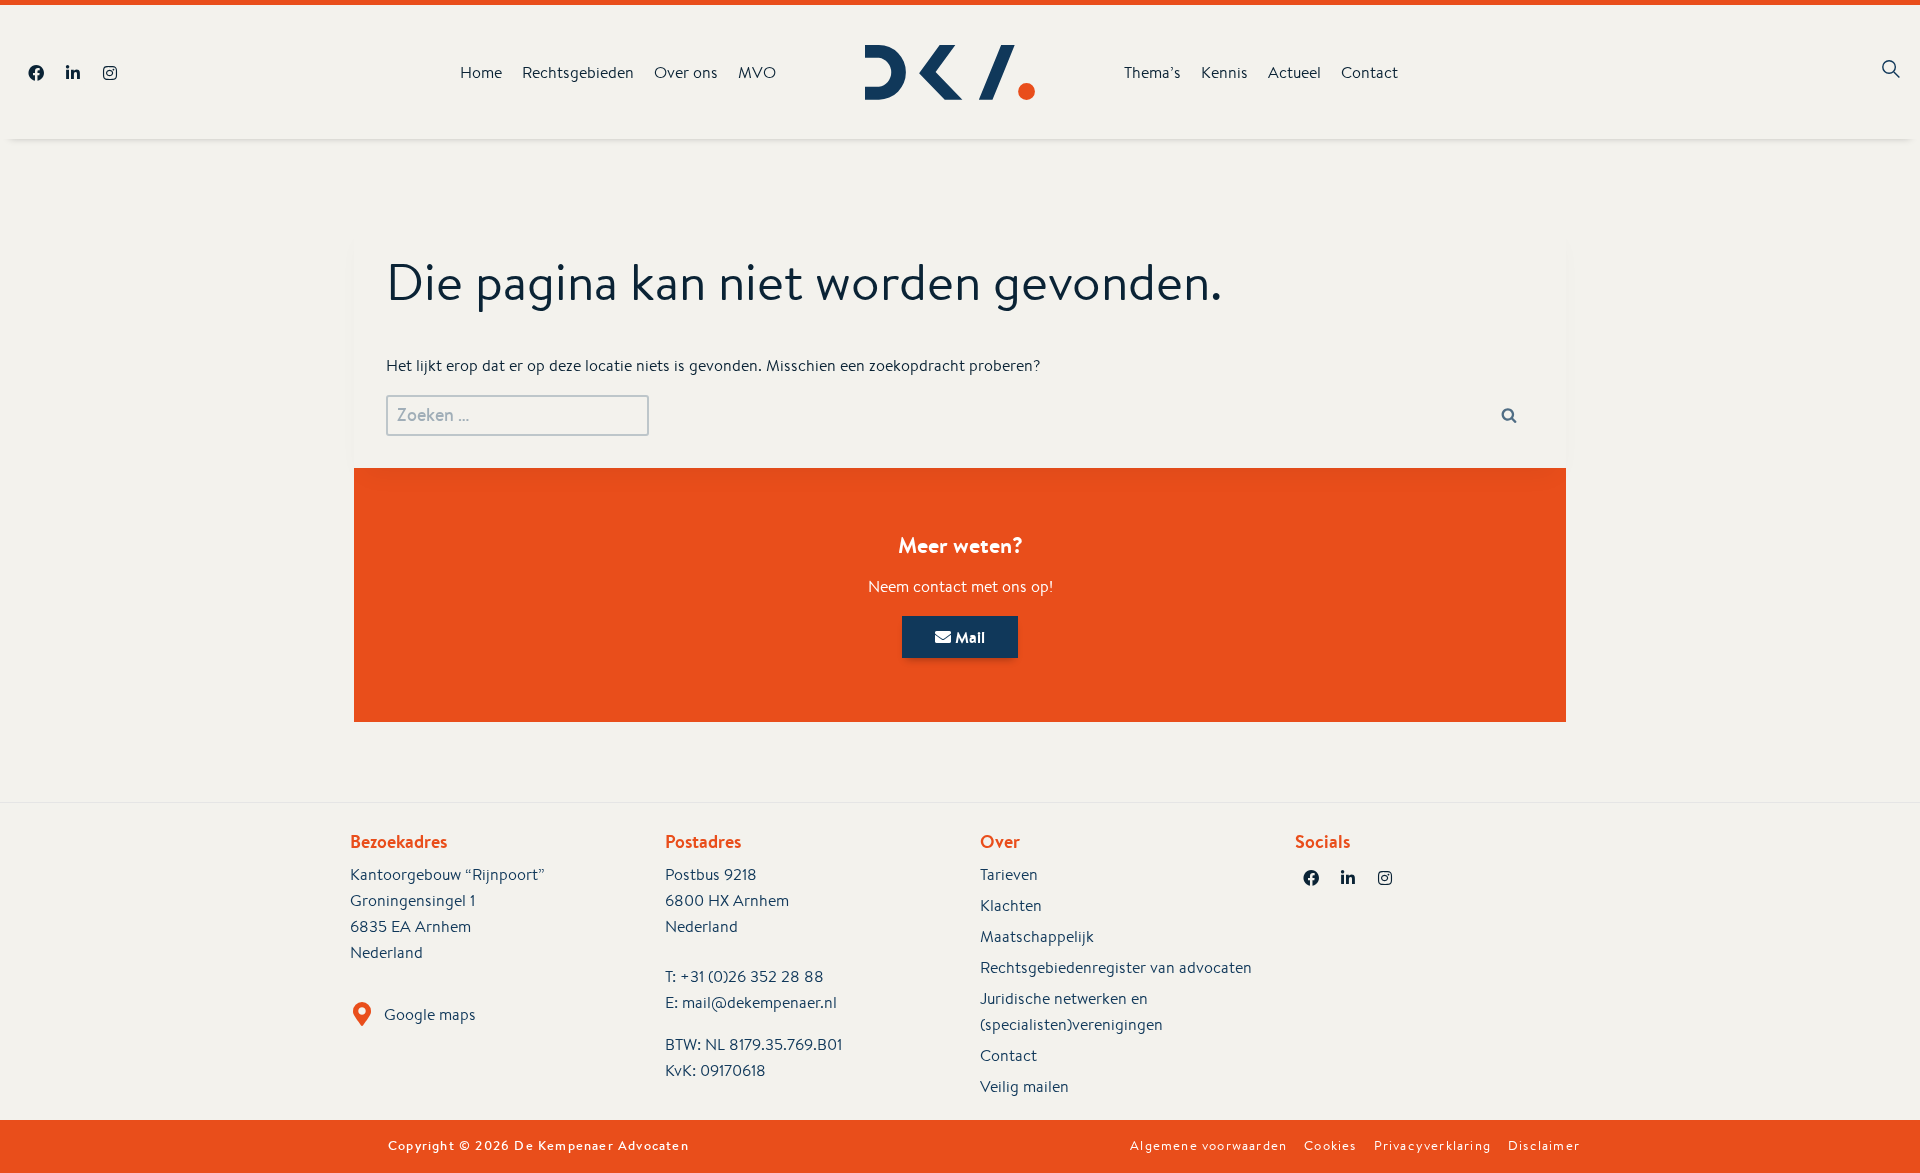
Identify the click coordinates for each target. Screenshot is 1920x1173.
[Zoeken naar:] (517, 415)
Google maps (430, 1014)
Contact (1369, 72)
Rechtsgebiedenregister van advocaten (1116, 967)
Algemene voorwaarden (1208, 1146)
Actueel (1294, 72)
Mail (968, 637)
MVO (757, 72)
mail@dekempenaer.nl (759, 1002)
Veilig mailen (1024, 1086)
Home (481, 72)
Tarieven (1009, 874)
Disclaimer (1544, 1146)
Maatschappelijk (1037, 936)
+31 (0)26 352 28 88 (752, 976)
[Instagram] (110, 73)
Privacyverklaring (1432, 1146)
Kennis (1224, 72)
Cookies (1330, 1146)
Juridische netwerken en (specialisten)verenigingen (1071, 1011)
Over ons (686, 72)
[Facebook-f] (36, 73)
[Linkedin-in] (73, 73)
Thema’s (1152, 72)
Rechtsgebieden (578, 72)
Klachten (1011, 905)
